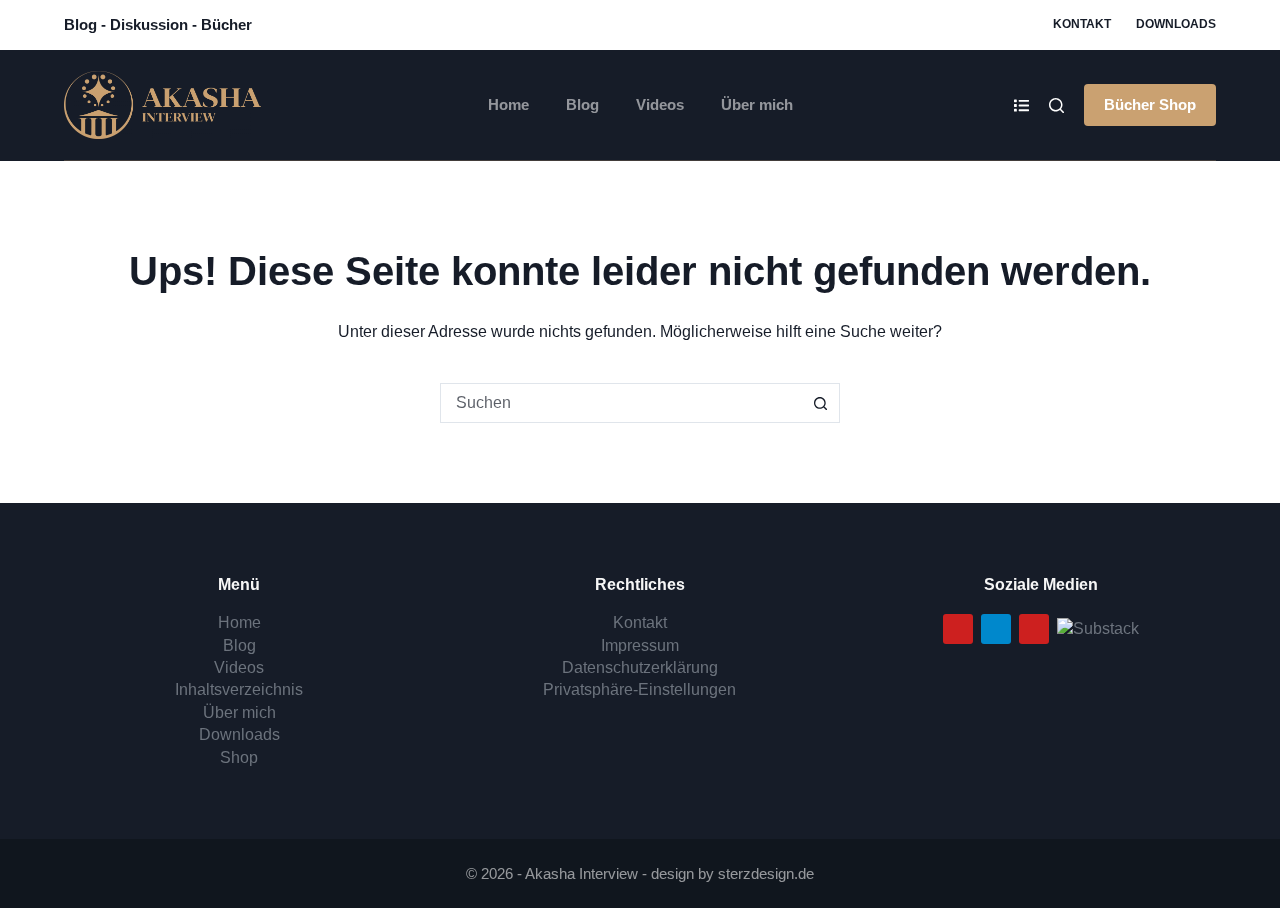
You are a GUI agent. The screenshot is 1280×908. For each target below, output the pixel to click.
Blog (582, 104)
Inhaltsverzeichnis (239, 689)
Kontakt (1082, 24)
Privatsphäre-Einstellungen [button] (639, 689)
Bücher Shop (1150, 104)
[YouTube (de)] (958, 629)
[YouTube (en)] (1034, 629)
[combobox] (621, 403)
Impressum (640, 645)
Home (508, 104)
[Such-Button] (820, 403)
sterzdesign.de (766, 873)
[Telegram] (996, 629)
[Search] (1056, 105)
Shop (239, 757)
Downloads (1176, 24)
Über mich (757, 104)
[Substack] (1098, 627)
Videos (660, 104)
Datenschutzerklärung (640, 667)
